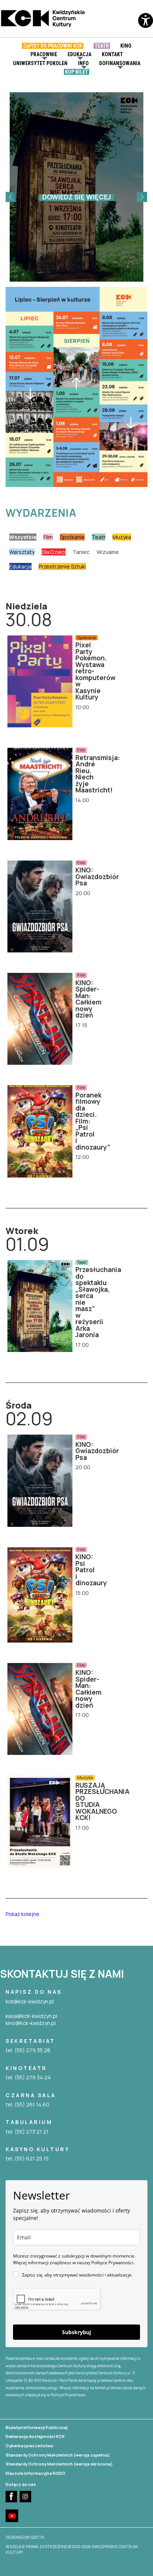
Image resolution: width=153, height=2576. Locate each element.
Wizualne (108, 552)
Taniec (81, 552)
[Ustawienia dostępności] (146, 26)
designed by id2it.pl (25, 2537)
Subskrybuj (76, 2332)
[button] (11, 197)
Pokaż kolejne (22, 1914)
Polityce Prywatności (68, 2395)
